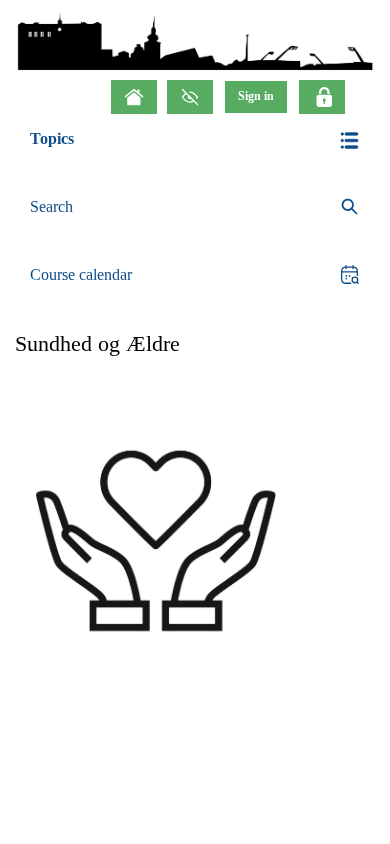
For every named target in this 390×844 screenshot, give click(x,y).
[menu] (256, 96)
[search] (195, 207)
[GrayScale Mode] (190, 97)
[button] (195, 140)
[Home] (134, 97)
